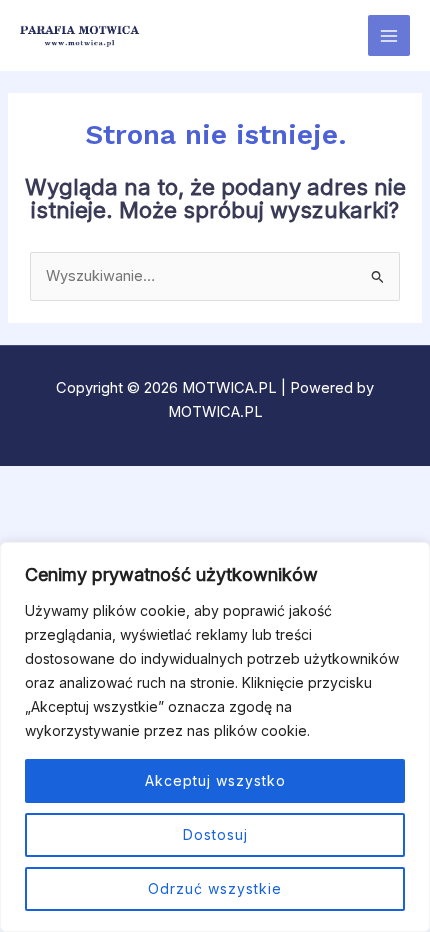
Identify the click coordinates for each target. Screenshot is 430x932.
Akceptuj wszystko (215, 780)
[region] (215, 737)
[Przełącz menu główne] (389, 36)
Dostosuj (215, 834)
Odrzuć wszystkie (215, 888)
